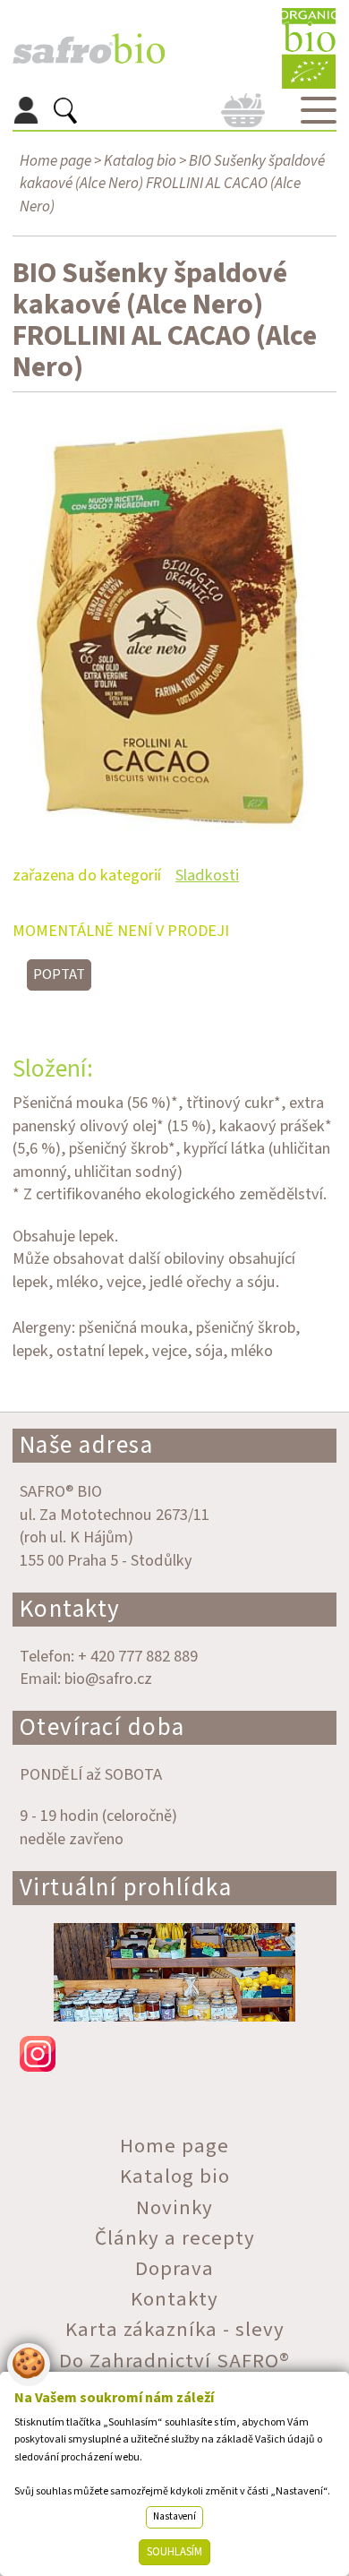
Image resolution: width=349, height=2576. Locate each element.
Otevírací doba (102, 1727)
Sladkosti (207, 875)
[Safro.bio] (89, 49)
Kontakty (70, 1609)
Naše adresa (87, 1445)
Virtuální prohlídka (126, 1888)
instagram (175, 2054)
